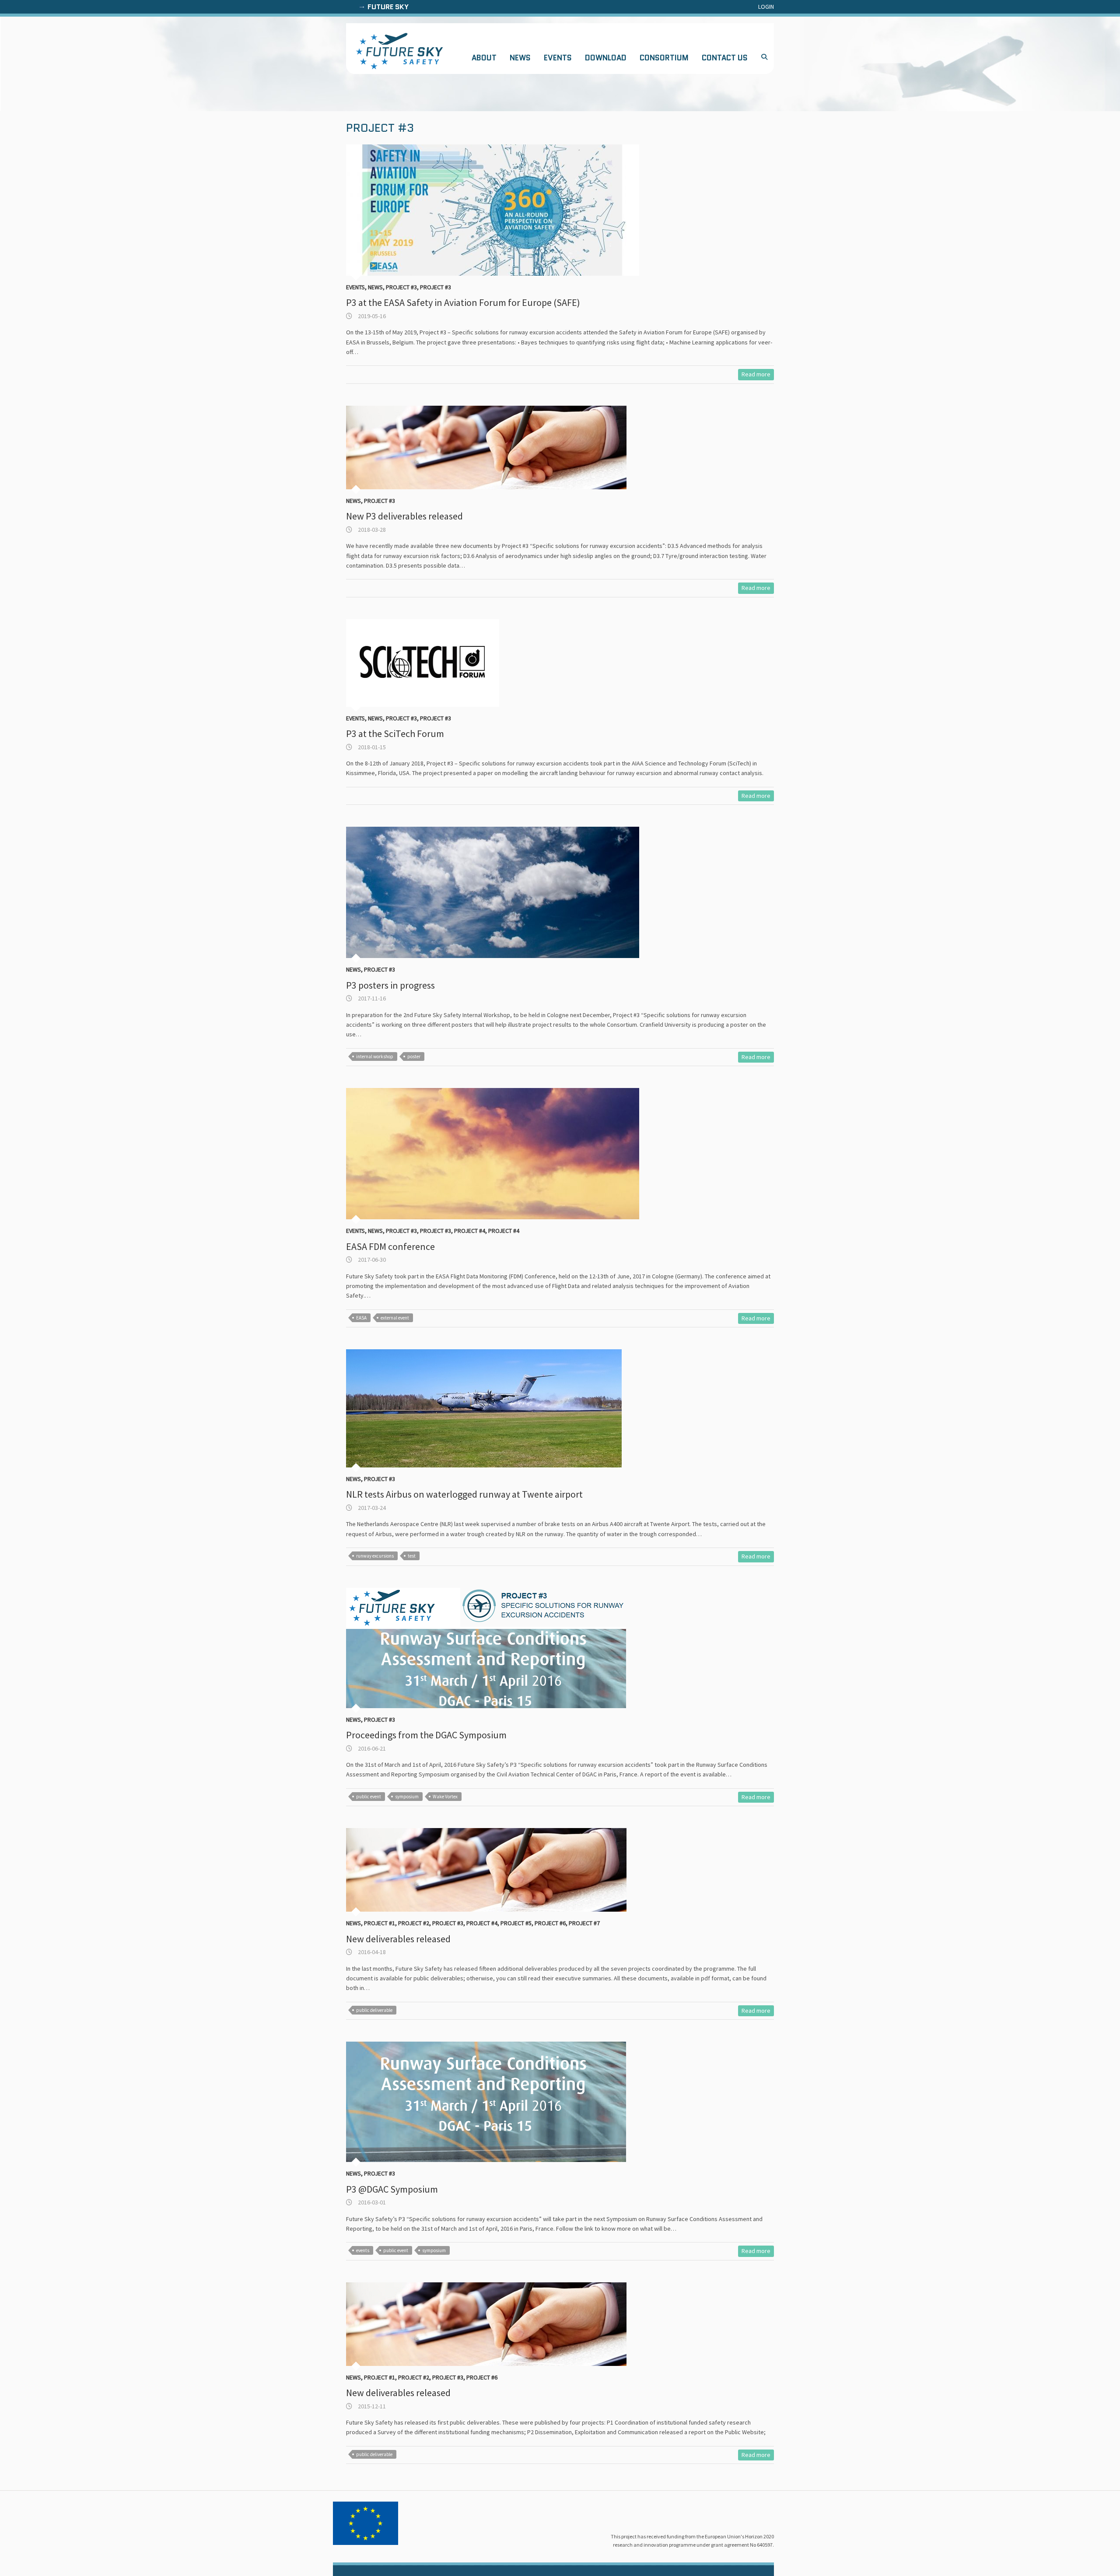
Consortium (664, 58)
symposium (407, 1797)
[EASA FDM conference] (501, 1154)
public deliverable (374, 2010)
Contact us (725, 58)
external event (395, 1318)
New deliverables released (398, 1939)
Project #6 (550, 1923)
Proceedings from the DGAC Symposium (426, 1735)
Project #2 (414, 1923)
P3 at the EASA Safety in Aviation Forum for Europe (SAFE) (463, 302)
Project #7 (584, 1923)
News (520, 58)
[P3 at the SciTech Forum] (501, 663)
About (484, 58)
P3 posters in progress (390, 985)
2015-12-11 (371, 2406)
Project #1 (380, 1923)
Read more (756, 374)
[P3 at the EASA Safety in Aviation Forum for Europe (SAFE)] (501, 210)
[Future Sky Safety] (399, 51)
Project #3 (401, 287)
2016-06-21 (371, 1748)
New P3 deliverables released (404, 516)
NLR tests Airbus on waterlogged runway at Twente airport (464, 1494)
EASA (361, 1318)
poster (414, 1056)
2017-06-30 (371, 1260)
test (412, 1556)
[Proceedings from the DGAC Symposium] (501, 1648)
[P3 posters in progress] (501, 892)
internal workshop (375, 1056)
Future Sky (388, 7)
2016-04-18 (371, 1952)
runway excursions (375, 1556)
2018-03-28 (371, 530)
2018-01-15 (371, 747)
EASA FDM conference (390, 1246)
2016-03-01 (371, 2202)
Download (606, 58)
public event (369, 1797)
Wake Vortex (445, 1797)
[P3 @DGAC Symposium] (501, 2102)
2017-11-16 (371, 998)
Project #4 (470, 1231)
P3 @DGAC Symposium (392, 2189)
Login (766, 7)
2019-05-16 (371, 316)
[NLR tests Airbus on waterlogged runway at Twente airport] (501, 1408)
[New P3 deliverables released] (501, 447)
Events (558, 58)
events (363, 2250)
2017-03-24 (371, 1508)
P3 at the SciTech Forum (395, 733)
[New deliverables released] (501, 1870)
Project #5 (516, 1923)
